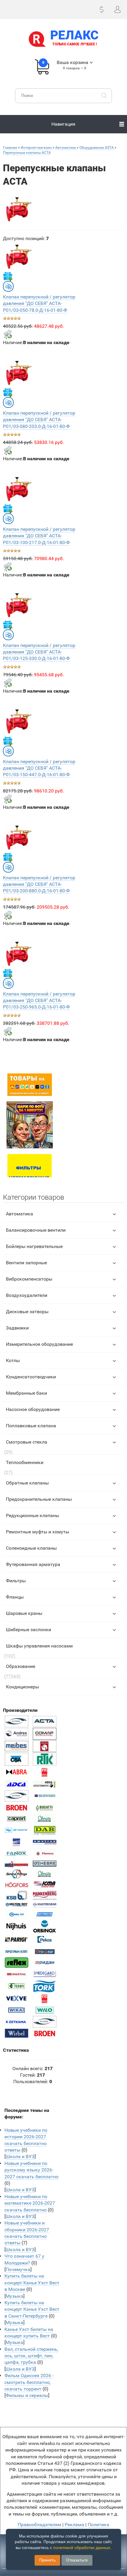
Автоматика (19, 1214)
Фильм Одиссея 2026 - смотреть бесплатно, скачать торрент (29, 2382)
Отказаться (77, 2560)
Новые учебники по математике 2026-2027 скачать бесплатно (30, 2203)
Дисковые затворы (27, 1312)
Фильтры (16, 1581)
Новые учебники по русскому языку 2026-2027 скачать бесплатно (31, 2170)
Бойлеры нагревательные (34, 1246)
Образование (21, 1666)
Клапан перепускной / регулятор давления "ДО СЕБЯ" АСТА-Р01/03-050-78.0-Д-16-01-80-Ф (39, 303)
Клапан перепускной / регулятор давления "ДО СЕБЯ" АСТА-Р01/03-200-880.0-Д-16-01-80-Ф (39, 884)
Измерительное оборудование (39, 1344)
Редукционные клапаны (32, 1515)
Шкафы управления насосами (39, 1646)
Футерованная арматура (33, 1564)
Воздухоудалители (27, 1295)
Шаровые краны (24, 1613)
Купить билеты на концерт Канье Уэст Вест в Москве (32, 2283)
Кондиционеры (22, 1687)
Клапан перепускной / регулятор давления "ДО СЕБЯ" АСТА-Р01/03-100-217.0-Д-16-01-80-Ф (39, 536)
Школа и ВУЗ (20, 2156)
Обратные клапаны (27, 1483)
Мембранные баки (26, 1393)
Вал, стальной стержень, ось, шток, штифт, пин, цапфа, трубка (31, 2356)
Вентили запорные (26, 1263)
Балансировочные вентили (36, 1230)
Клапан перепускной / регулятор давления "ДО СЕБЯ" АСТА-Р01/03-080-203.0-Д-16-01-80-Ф (39, 420)
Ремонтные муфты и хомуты (38, 1532)
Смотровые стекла (27, 1442)
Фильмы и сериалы (27, 2395)
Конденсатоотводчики (31, 1377)
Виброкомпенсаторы (29, 1279)
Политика (98, 2525)
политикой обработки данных (82, 2548)
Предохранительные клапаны (39, 1499)
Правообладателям (39, 2525)
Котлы (13, 1360)
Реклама (74, 2525)
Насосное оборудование (33, 1409)
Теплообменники (25, 1462)
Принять (47, 2560)
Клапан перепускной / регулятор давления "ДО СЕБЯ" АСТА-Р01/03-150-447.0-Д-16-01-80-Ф (39, 768)
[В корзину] (8, 334)
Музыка (14, 2296)
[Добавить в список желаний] (8, 276)
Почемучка (18, 2269)
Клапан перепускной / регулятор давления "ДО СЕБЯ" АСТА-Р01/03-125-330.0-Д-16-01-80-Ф (39, 652)
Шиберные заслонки (29, 1630)
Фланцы (15, 1597)
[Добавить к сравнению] (8, 286)
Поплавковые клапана (31, 1426)
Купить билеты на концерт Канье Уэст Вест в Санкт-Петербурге (32, 2309)
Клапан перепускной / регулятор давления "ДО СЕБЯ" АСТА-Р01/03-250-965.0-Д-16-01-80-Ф (39, 1001)
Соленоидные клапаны (31, 1548)
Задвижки (17, 1328)
